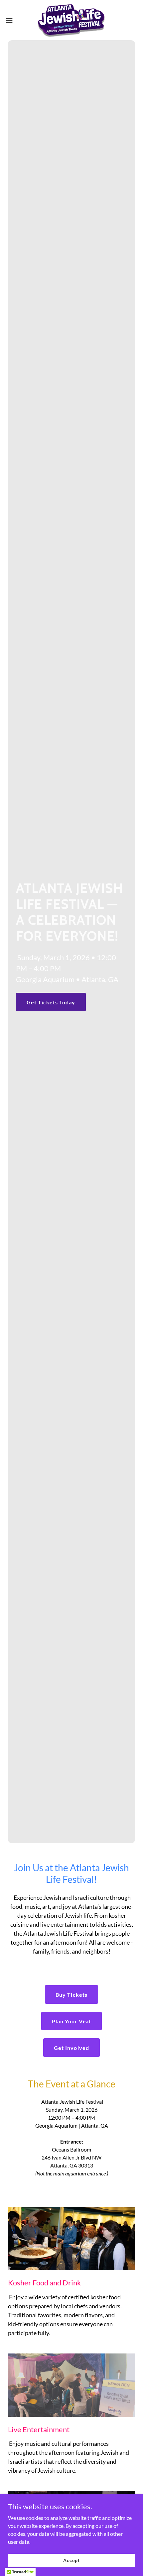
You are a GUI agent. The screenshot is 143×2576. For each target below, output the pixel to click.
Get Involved (71, 2048)
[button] (13, 20)
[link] (71, 20)
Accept (71, 2560)
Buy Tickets (71, 1995)
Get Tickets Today (51, 1002)
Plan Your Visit (71, 2021)
